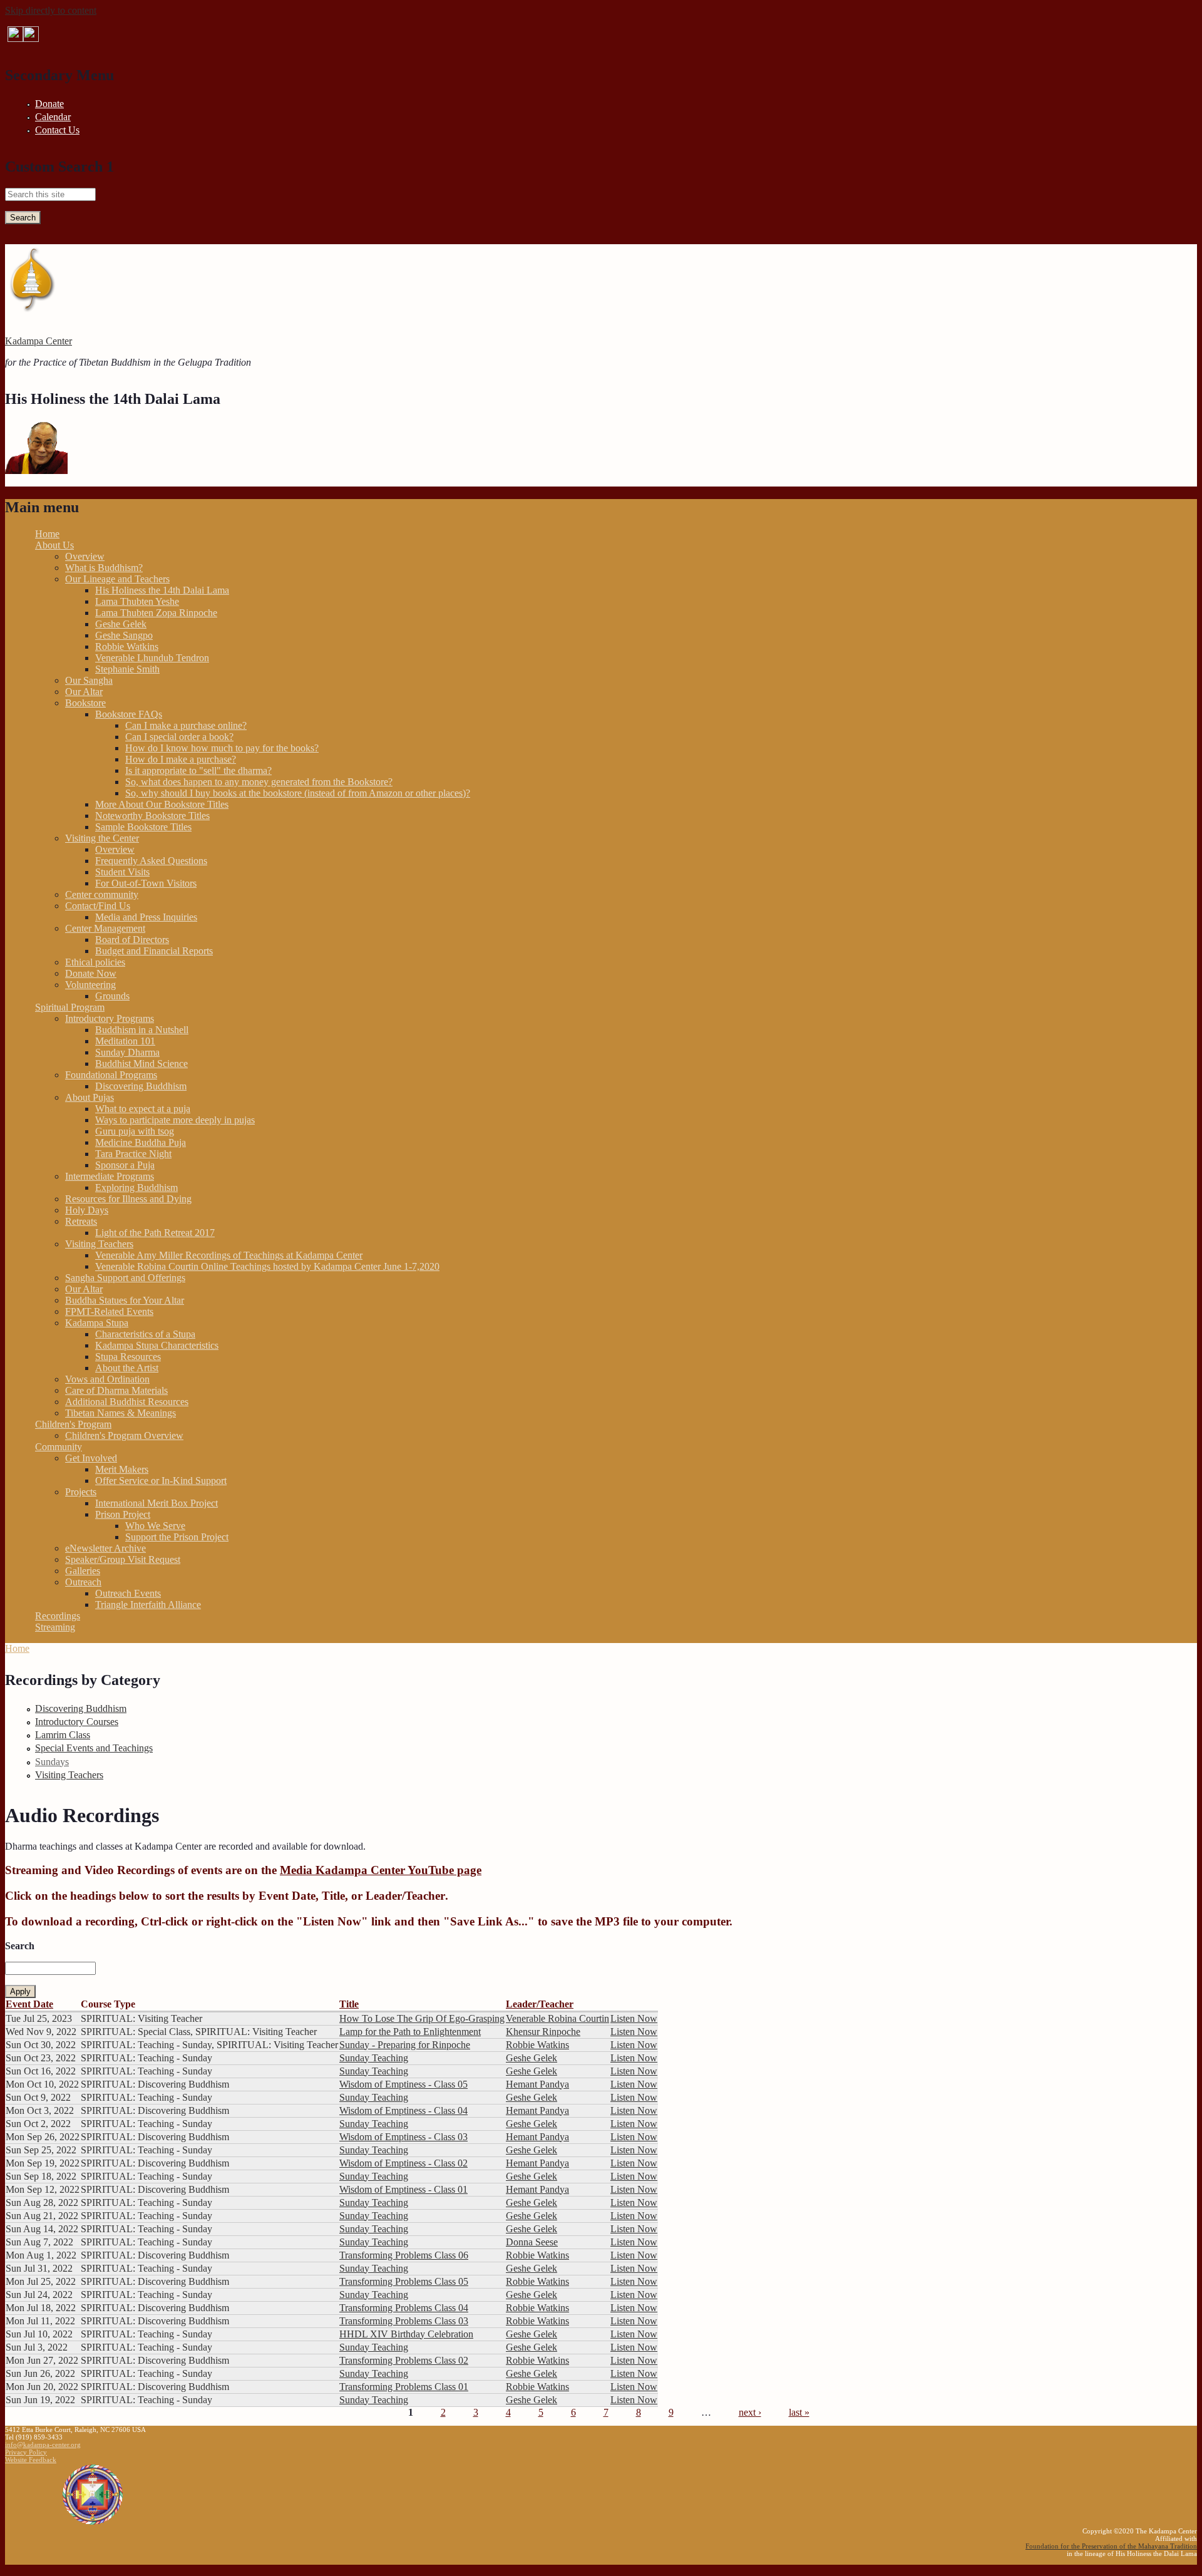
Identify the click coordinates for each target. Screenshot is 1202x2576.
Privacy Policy (26, 2452)
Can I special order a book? (179, 737)
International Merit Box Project (157, 1503)
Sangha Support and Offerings (125, 1278)
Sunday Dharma (127, 1052)
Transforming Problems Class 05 (404, 2281)
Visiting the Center (102, 838)
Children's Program (73, 1424)
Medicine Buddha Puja (141, 1142)
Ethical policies (95, 962)
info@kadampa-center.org (43, 2445)
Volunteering (90, 985)
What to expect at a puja (143, 1109)
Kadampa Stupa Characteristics (157, 1345)
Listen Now (634, 2018)
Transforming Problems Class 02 (404, 2360)
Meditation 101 (125, 1041)
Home (47, 534)
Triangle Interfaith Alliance (148, 1605)
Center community (102, 894)
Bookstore (85, 703)
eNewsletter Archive (105, 1548)
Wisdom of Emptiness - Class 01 (403, 2189)
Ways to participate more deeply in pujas (175, 1120)
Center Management (105, 928)
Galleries (83, 1571)
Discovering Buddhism (141, 1086)
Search (20, 1946)
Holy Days (87, 1210)
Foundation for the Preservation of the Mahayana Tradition (1111, 2546)
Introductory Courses (77, 1722)
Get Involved (91, 1458)
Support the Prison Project (177, 1537)
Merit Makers (122, 1469)
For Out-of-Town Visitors (146, 883)
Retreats (81, 1221)
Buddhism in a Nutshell (142, 1030)
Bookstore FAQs (129, 714)
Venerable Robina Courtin (557, 2018)
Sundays (52, 1762)
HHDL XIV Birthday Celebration (406, 2334)
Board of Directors (132, 940)
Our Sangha (89, 680)
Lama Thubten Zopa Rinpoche (156, 613)
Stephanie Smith (127, 669)
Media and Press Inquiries (146, 917)
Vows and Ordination (107, 1379)
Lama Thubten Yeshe (137, 601)
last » (799, 2412)
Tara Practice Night (133, 1154)
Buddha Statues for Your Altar (125, 1300)
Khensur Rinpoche (543, 2032)
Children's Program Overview (124, 1435)
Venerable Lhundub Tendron (152, 658)
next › (750, 2412)
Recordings (58, 1616)
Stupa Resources (128, 1357)
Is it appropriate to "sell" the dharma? (198, 770)
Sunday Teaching (374, 2058)
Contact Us (57, 130)
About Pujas (90, 1097)
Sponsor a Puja (125, 1165)
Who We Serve (155, 1526)
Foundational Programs (111, 1075)
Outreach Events (128, 1593)
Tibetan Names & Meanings (121, 1413)
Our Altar (84, 692)
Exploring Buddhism (136, 1188)
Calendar (53, 117)
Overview (85, 556)
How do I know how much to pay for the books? (222, 748)
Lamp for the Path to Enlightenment (410, 2032)
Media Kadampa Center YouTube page (381, 1870)
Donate (49, 104)
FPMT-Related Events (109, 1311)
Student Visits (122, 872)
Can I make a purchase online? (186, 725)
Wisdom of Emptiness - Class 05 (403, 2084)
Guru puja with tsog (135, 1131)
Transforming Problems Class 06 (404, 2255)
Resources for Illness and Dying (128, 1199)
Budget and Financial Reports (154, 951)
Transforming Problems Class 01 (404, 2387)
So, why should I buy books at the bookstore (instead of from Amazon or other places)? (298, 793)
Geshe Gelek (121, 624)
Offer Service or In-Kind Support (161, 1481)
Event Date (29, 2004)
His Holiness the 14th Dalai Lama (162, 590)
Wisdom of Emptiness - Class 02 (403, 2163)
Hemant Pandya (537, 2084)
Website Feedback (31, 2460)
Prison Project (123, 1514)
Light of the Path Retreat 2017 (155, 1233)
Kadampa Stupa (97, 1323)
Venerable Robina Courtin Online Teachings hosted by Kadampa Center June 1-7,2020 (267, 1266)
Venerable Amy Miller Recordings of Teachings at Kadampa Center (229, 1255)
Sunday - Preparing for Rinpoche (405, 2045)
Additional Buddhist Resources (127, 1402)
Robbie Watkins (127, 647)
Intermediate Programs (110, 1176)
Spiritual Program (70, 1007)
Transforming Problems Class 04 (404, 2308)
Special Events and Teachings (94, 1748)
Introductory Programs (110, 1018)
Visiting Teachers (99, 1244)
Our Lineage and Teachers (117, 579)
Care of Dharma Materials (116, 1390)
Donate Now (91, 973)
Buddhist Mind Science (141, 1064)
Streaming (55, 1627)
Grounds (112, 996)
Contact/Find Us (98, 906)
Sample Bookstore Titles (143, 827)
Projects (81, 1492)
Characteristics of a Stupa (145, 1334)
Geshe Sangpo (124, 635)
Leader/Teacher (540, 2004)
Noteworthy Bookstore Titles (152, 816)
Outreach (83, 1582)
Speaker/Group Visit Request (123, 1559)
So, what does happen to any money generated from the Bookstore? (259, 782)
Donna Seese (532, 2242)
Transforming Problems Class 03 (404, 2321)
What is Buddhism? (104, 568)
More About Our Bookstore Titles (162, 804)
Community (59, 1447)
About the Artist (127, 1368)
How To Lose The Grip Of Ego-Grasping (422, 2018)
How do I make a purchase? (181, 759)
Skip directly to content (51, 10)
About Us (54, 545)
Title (349, 2004)
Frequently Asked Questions (151, 861)
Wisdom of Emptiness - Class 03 (403, 2137)
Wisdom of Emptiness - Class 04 (403, 2110)
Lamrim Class (63, 1735)
